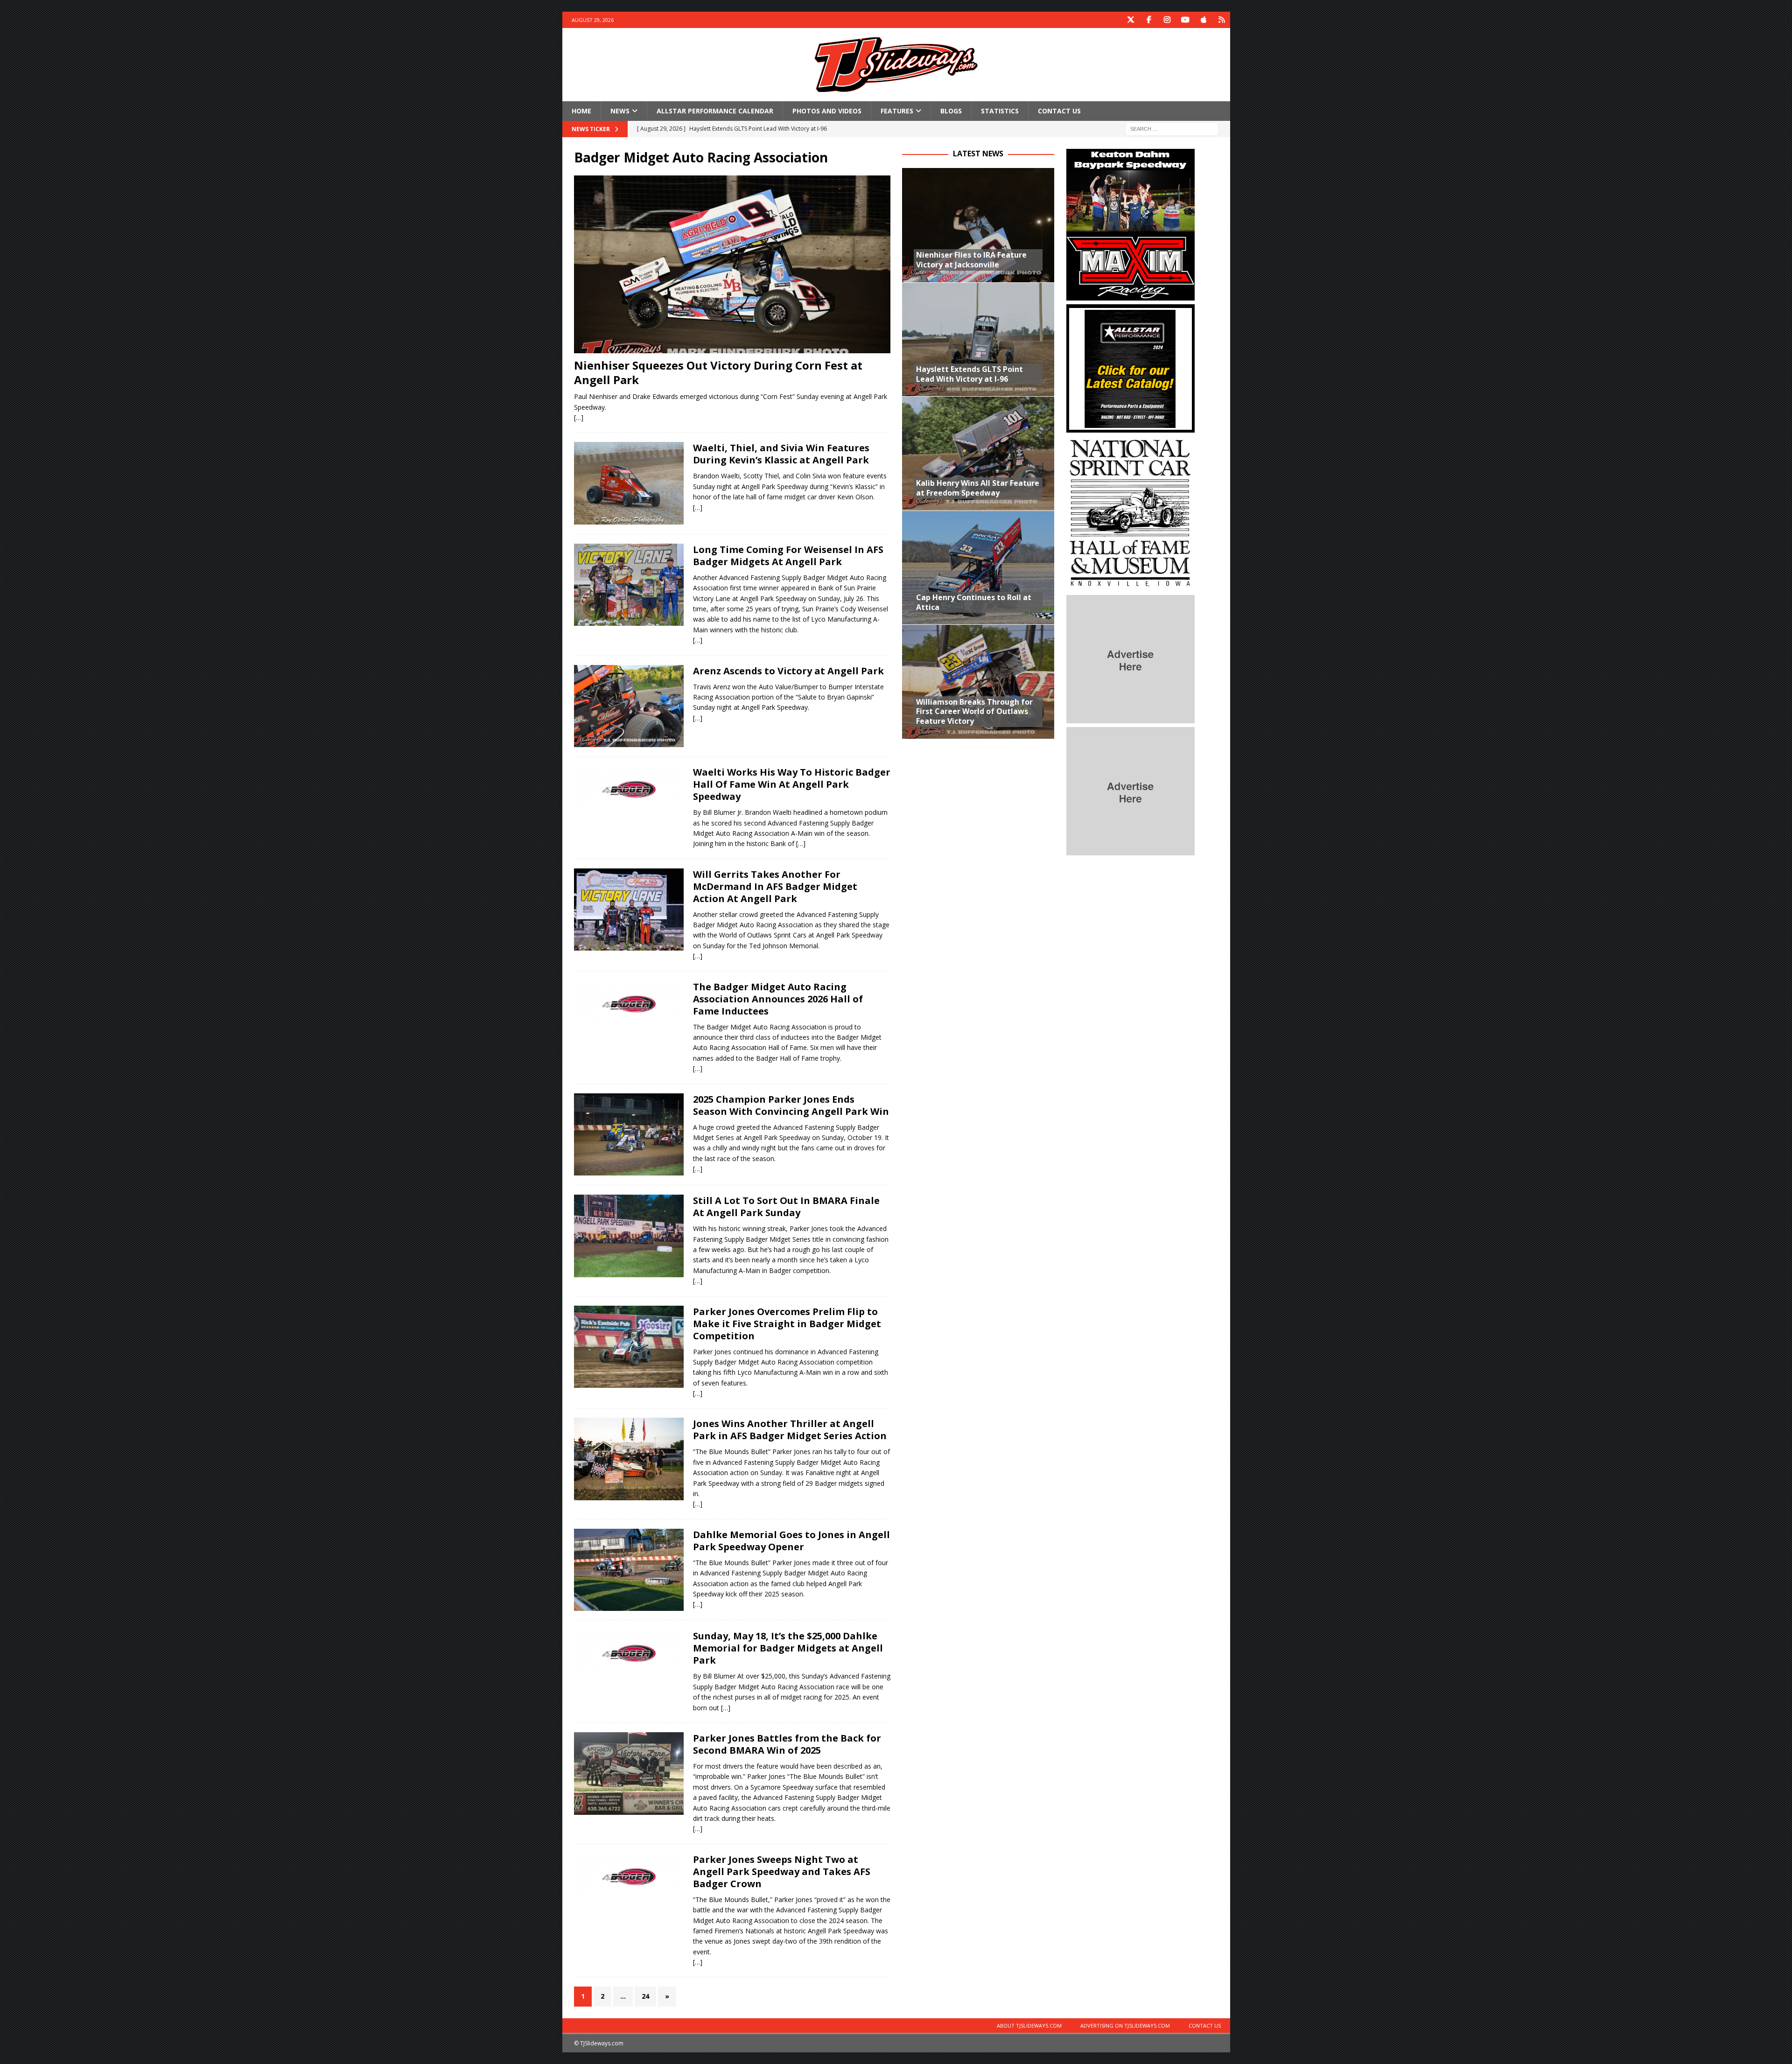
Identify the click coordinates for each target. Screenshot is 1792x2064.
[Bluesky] (1222, 20)
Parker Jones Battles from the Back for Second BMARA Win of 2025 (787, 1744)
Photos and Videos (827, 111)
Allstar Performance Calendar (715, 111)
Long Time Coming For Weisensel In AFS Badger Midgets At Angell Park (788, 556)
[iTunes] (1204, 20)
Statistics (1000, 111)
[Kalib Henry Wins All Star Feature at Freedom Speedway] (978, 453)
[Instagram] (1167, 20)
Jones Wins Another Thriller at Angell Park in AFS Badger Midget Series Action (790, 1430)
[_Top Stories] (629, 706)
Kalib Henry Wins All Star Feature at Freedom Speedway (978, 488)
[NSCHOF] (1130, 586)
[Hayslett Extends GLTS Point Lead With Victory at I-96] (978, 339)
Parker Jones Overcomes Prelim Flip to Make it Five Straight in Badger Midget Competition (787, 1324)
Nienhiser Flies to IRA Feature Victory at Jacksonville (971, 260)
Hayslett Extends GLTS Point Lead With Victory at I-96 (969, 374)
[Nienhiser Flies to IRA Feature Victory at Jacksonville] (978, 225)
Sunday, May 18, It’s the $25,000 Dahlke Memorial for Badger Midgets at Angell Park (788, 1648)
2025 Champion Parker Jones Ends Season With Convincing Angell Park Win (791, 1105)
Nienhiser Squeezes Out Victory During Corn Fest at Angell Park (718, 372)
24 (645, 1996)
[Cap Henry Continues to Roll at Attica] (978, 568)
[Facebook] (1149, 20)
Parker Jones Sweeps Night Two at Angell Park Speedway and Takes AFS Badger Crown (782, 1872)
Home (581, 111)
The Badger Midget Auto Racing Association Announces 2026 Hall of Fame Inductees (778, 999)
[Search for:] (1172, 129)
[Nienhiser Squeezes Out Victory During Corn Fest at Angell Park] (732, 264)
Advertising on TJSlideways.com (1125, 2026)
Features (897, 111)
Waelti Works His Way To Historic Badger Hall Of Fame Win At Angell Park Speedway (792, 784)
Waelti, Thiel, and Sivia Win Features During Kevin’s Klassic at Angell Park (781, 454)
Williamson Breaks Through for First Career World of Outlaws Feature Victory (974, 712)
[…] (579, 417)
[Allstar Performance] (1130, 427)
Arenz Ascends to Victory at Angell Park (788, 671)
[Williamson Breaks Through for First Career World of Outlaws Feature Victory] (978, 682)
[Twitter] (1131, 20)
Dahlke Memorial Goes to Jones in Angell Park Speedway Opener (791, 1541)
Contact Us (1059, 111)
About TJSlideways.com (1029, 2026)
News (620, 111)
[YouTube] (1186, 20)
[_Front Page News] (629, 483)
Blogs (951, 111)
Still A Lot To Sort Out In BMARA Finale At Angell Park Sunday (786, 1207)
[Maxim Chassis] (1130, 295)
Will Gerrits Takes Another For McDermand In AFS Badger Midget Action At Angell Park (775, 886)
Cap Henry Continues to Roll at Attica (974, 602)
